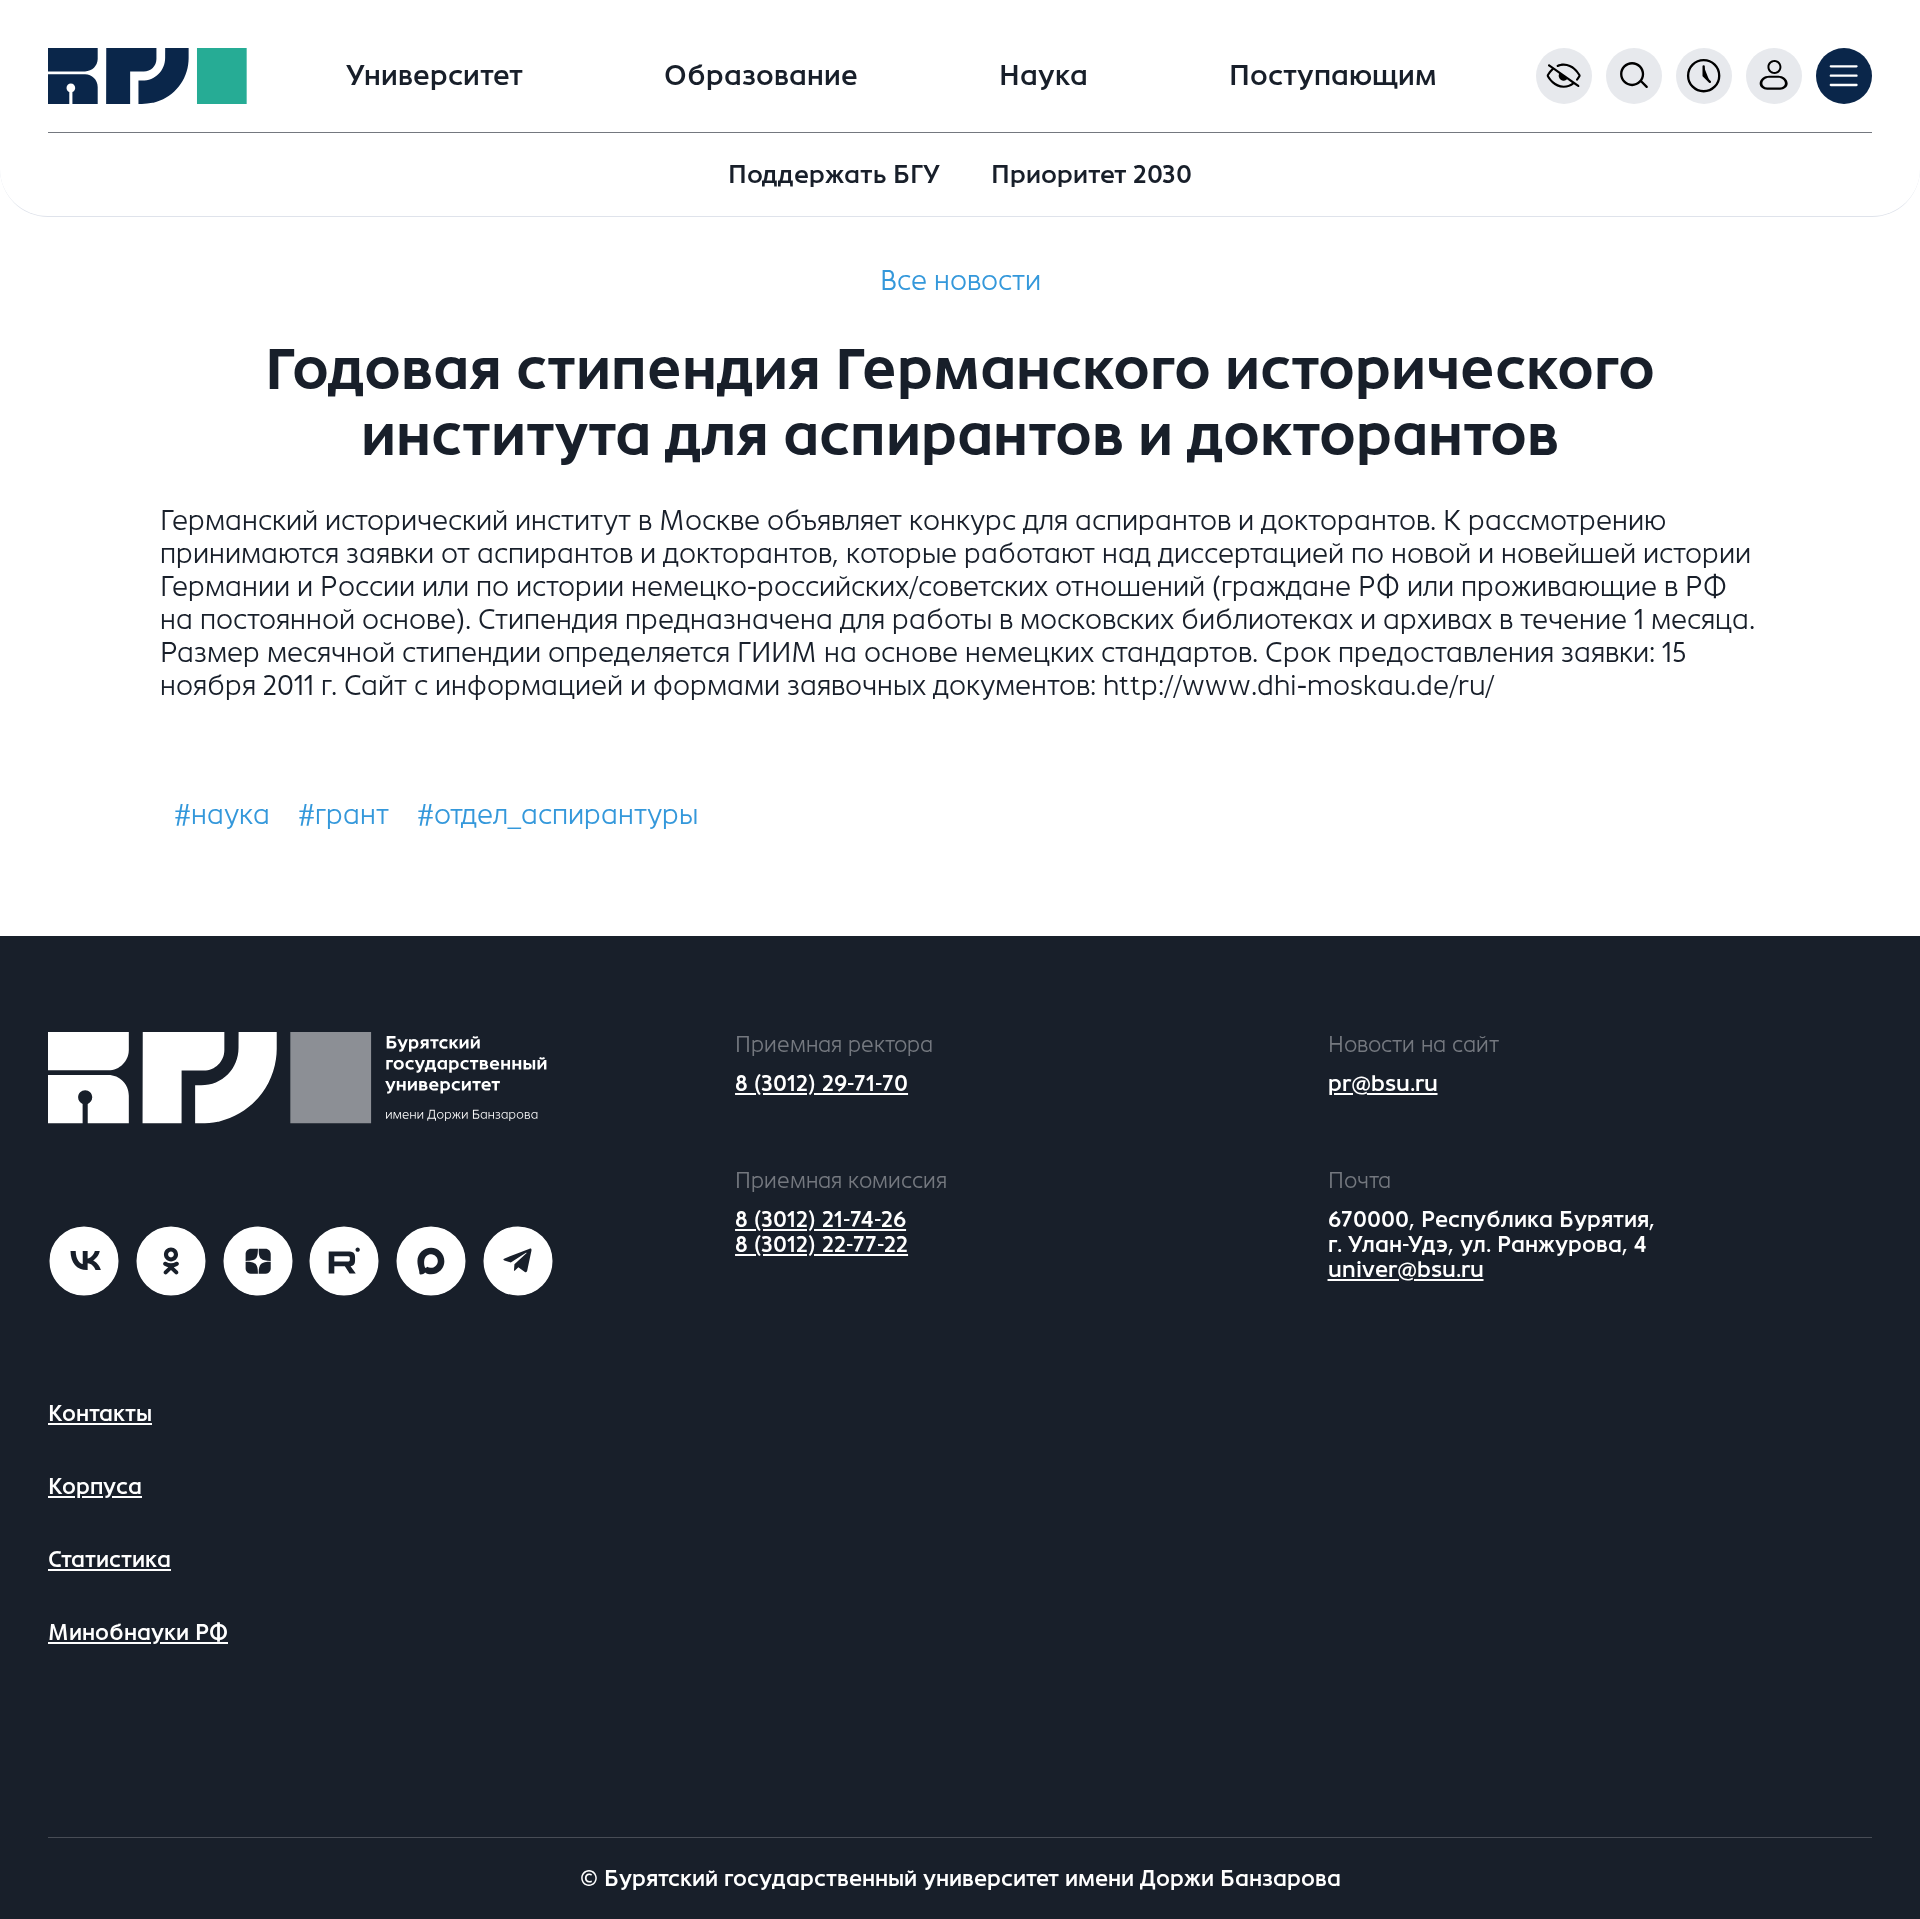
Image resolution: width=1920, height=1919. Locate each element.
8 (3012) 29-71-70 (821, 1083)
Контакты (100, 1413)
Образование (761, 76)
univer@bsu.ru (1406, 1269)
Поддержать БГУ (834, 174)
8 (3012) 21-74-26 (820, 1219)
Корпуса (95, 1486)
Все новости (960, 281)
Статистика (109, 1559)
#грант (343, 815)
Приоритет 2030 (1091, 174)
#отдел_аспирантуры (557, 815)
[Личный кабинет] (1774, 76)
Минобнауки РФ (138, 1632)
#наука (222, 815)
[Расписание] (1704, 76)
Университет (434, 76)
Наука (1043, 76)
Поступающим (1333, 76)
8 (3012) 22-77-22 (821, 1244)
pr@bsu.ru (1383, 1083)
